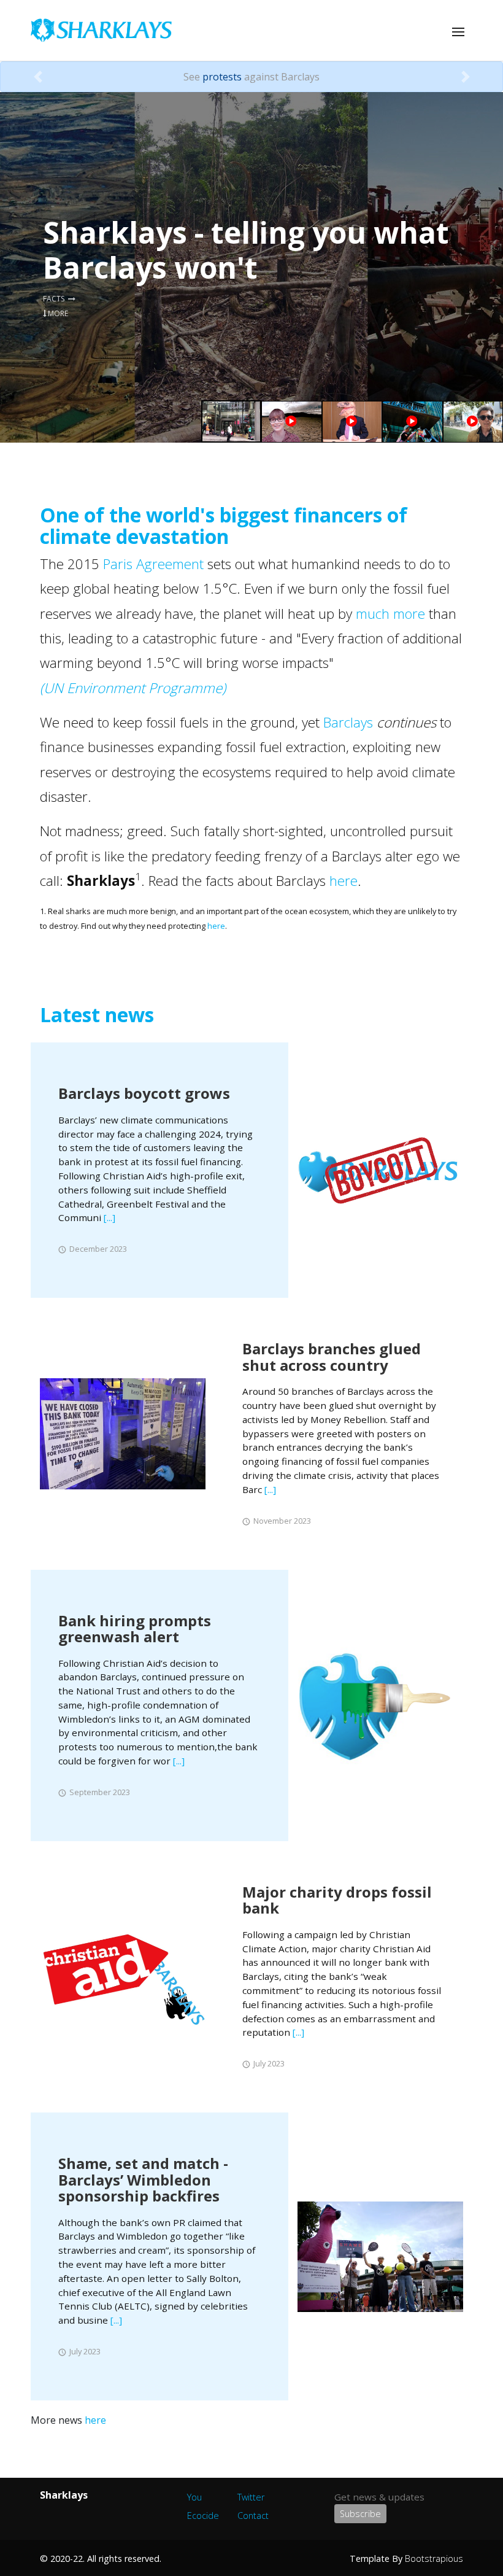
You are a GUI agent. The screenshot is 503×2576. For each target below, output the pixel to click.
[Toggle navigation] (458, 32)
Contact (253, 2516)
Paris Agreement (153, 564)
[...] (109, 1217)
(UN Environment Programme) (133, 688)
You (194, 2497)
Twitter (251, 2497)
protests (222, 77)
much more (390, 614)
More (57, 313)
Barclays (348, 722)
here (344, 881)
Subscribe (360, 2514)
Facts (56, 299)
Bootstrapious (434, 2559)
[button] (38, 77)
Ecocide (203, 2516)
